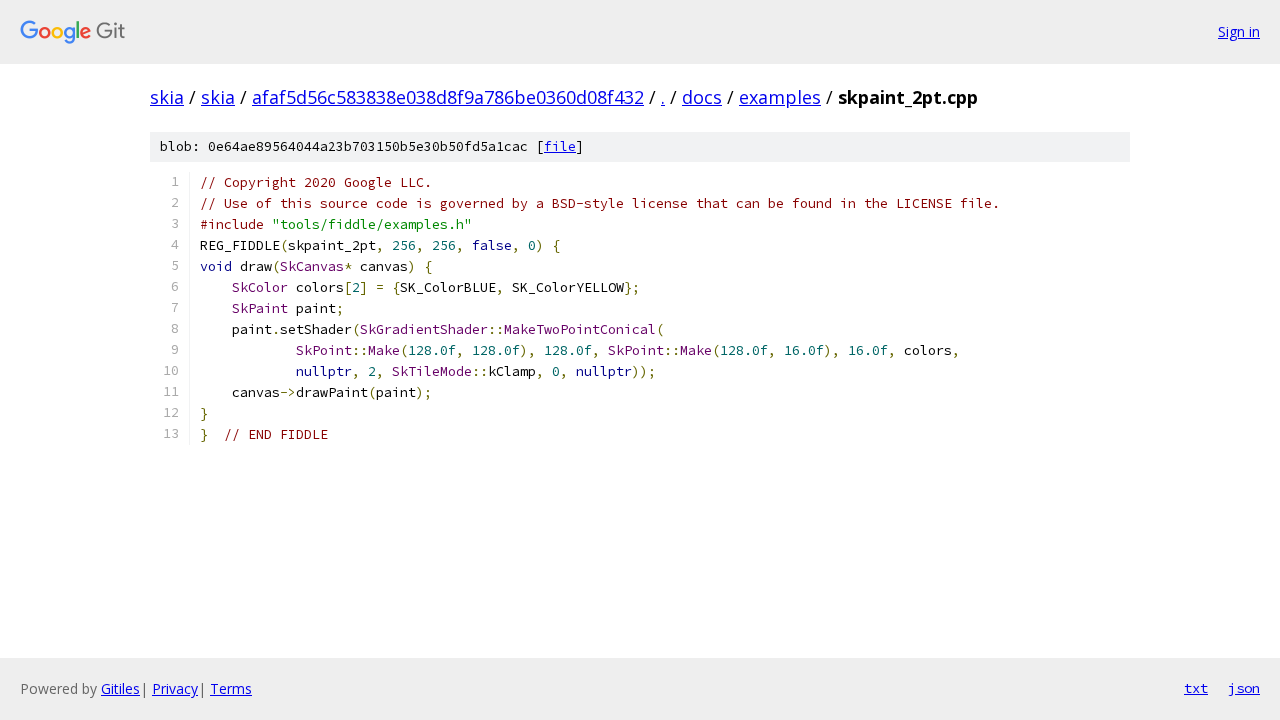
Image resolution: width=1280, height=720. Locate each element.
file (560, 146)
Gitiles (120, 688)
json (1244, 688)
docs (702, 97)
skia (167, 97)
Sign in (1239, 31)
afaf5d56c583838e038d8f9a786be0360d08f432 (448, 97)
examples (780, 97)
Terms (231, 688)
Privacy (175, 688)
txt (1196, 688)
